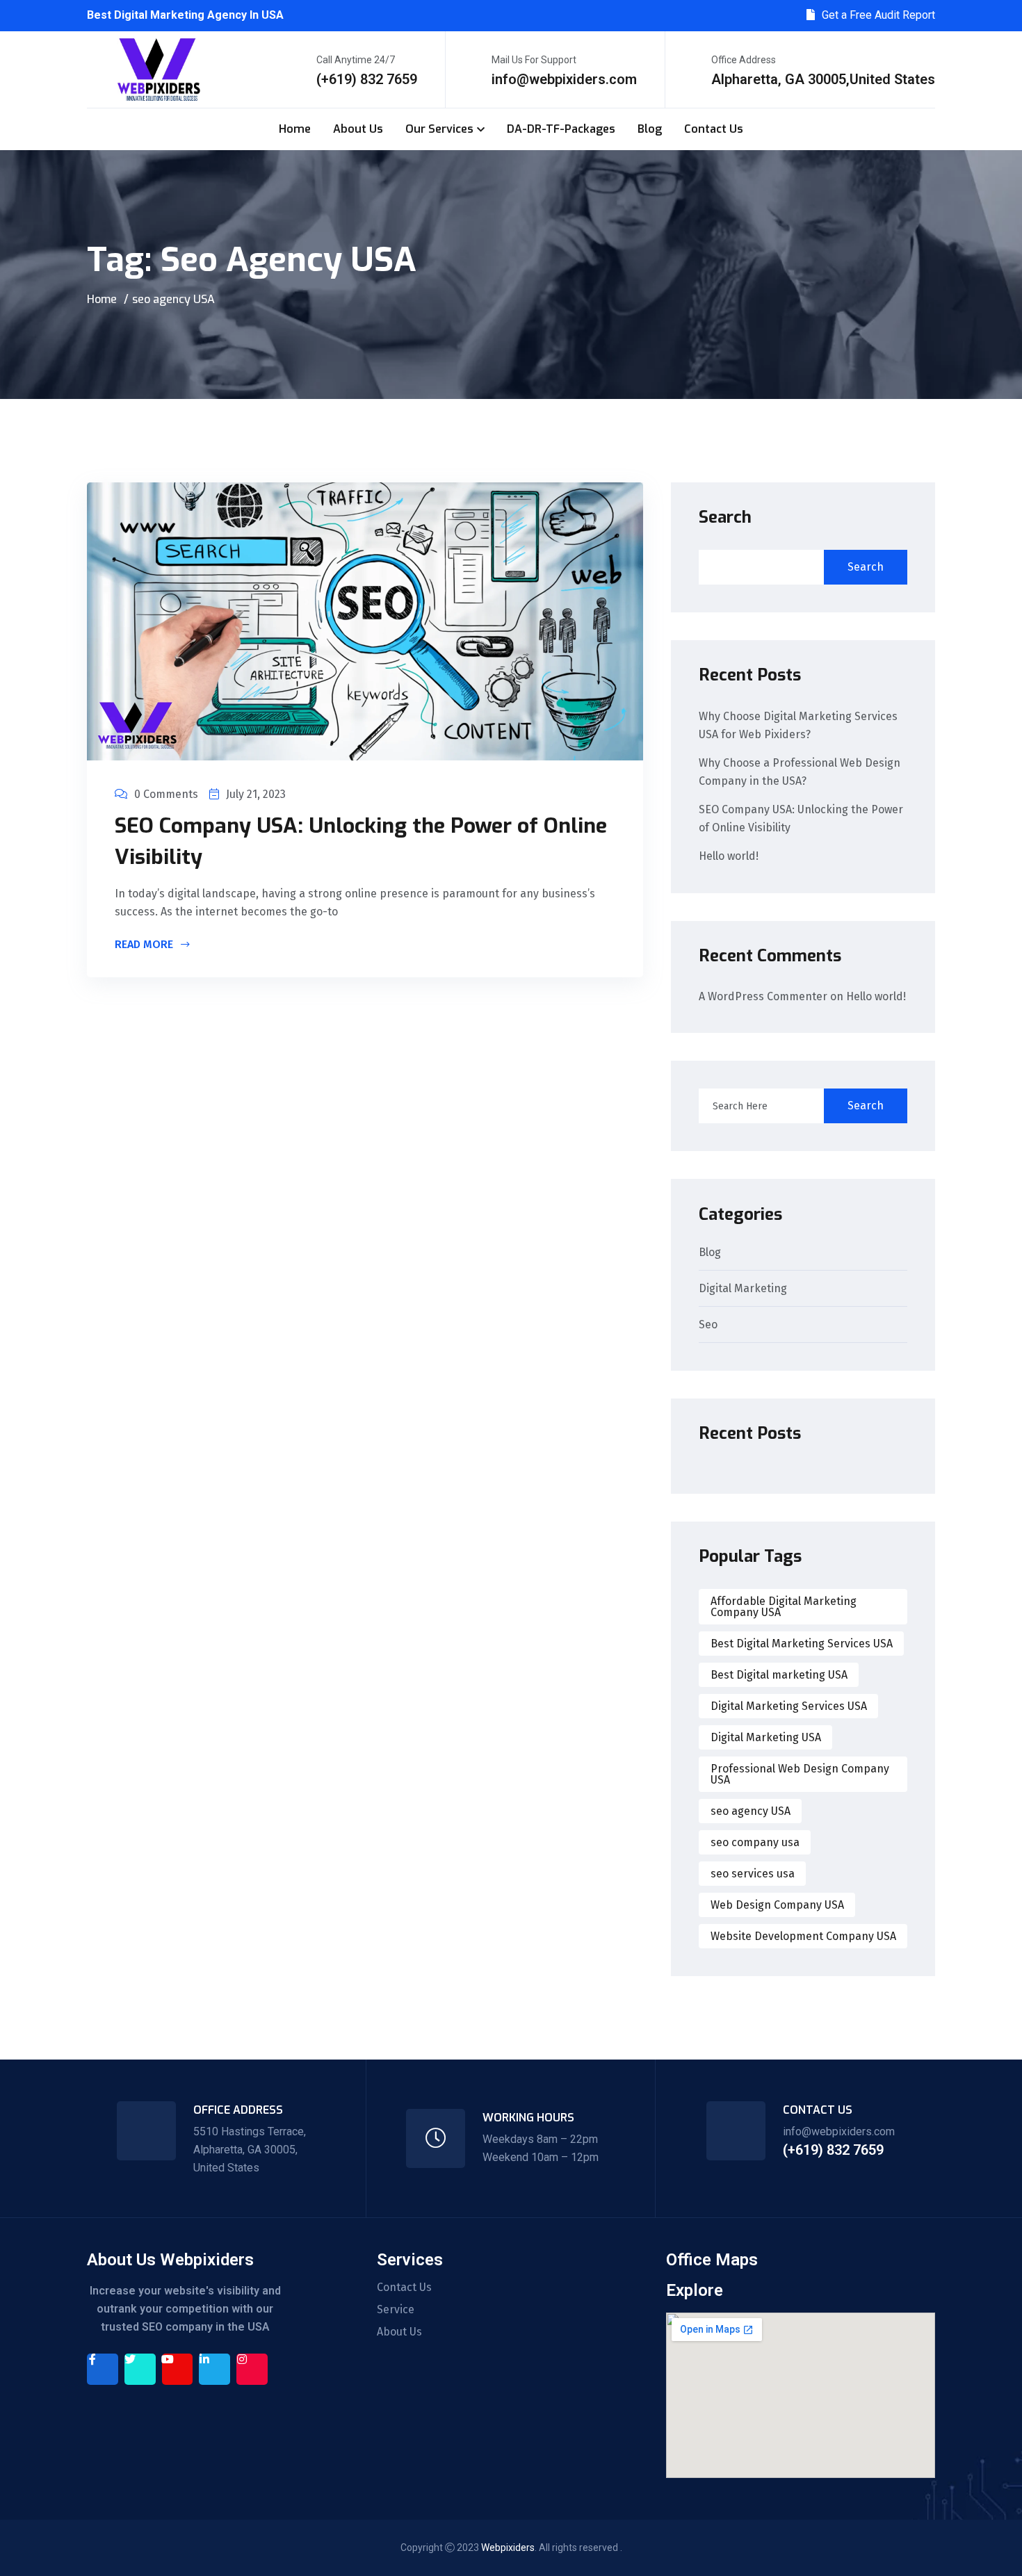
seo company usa (755, 1842)
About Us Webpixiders (170, 2260)
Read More (145, 945)
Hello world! (729, 856)
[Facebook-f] (103, 2369)
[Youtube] (178, 2369)
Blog (650, 129)
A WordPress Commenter (763, 996)
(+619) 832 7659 (367, 79)
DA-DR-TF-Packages (561, 129)
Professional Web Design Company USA (800, 1774)
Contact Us (714, 129)
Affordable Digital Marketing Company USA (784, 1607)
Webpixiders (508, 2548)
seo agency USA (751, 1811)
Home (295, 129)
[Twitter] (140, 2369)
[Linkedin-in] (214, 2369)
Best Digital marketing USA (779, 1675)
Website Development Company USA (803, 1936)
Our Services (439, 129)
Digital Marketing (743, 1289)
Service (396, 2310)
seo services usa (753, 1874)
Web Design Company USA (777, 1905)
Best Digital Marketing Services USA (802, 1644)
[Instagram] (252, 2369)
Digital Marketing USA (766, 1737)
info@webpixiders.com (564, 79)
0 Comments (166, 794)
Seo (708, 1325)
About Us (358, 129)
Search (725, 517)
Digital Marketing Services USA (789, 1706)
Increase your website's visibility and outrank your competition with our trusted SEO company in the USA (185, 2309)
